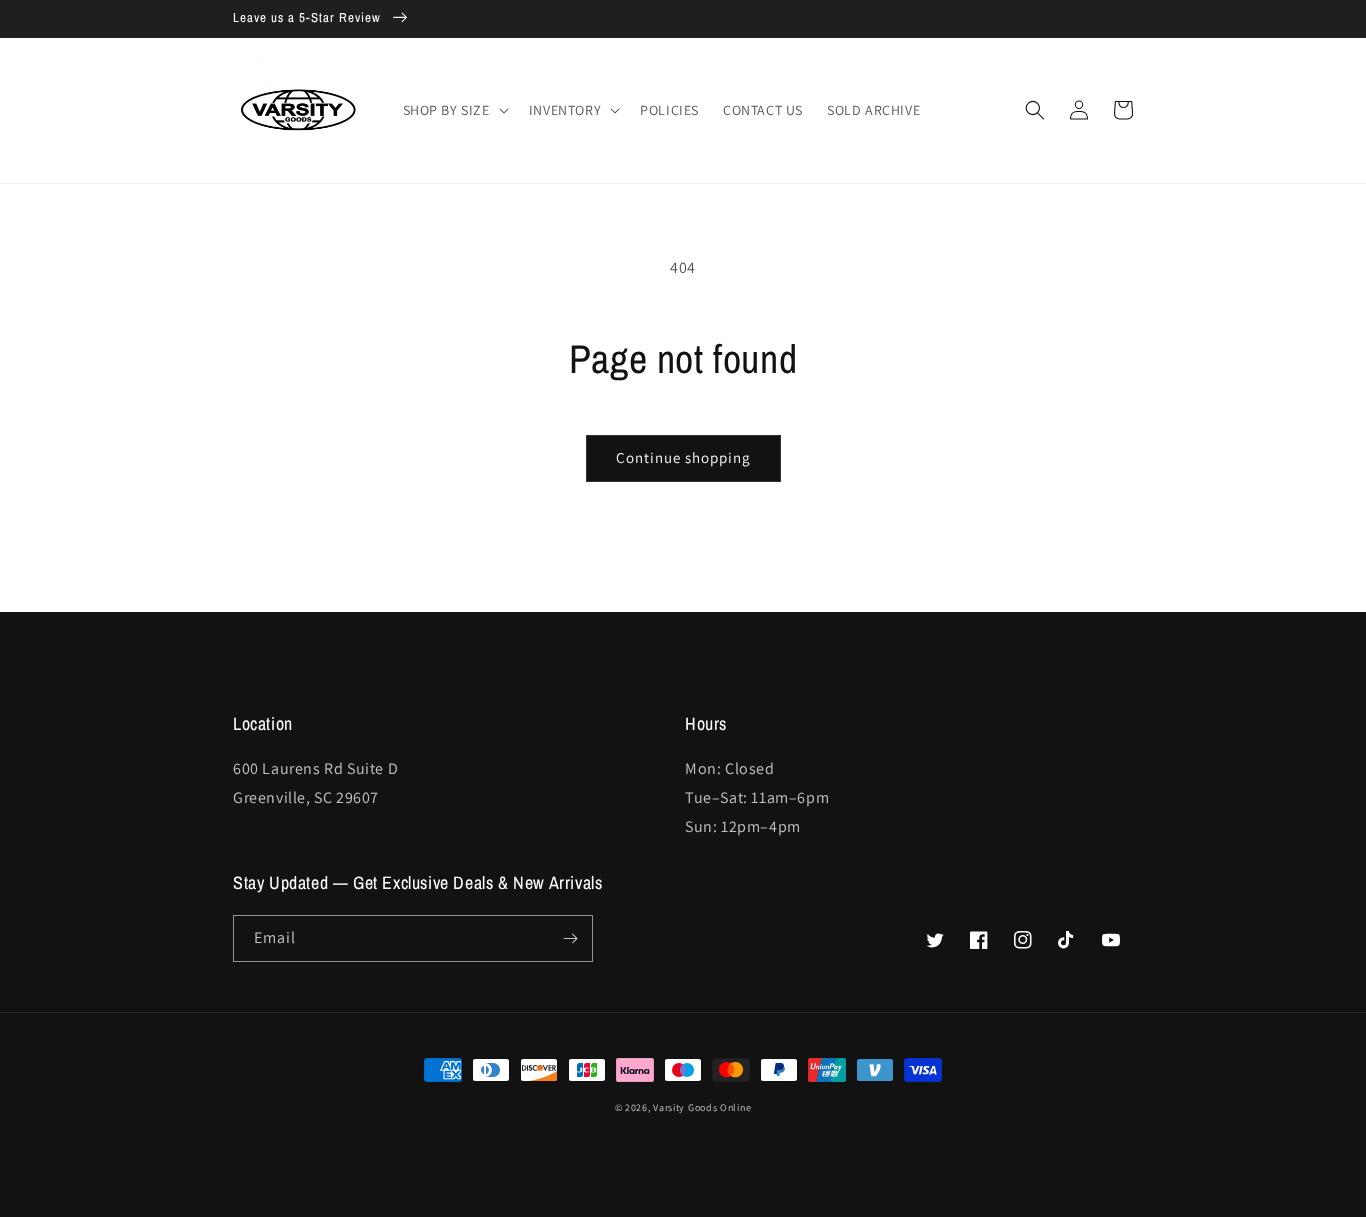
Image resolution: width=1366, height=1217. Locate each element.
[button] (454, 110)
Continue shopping (683, 457)
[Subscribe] (570, 938)
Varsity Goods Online (702, 1107)
